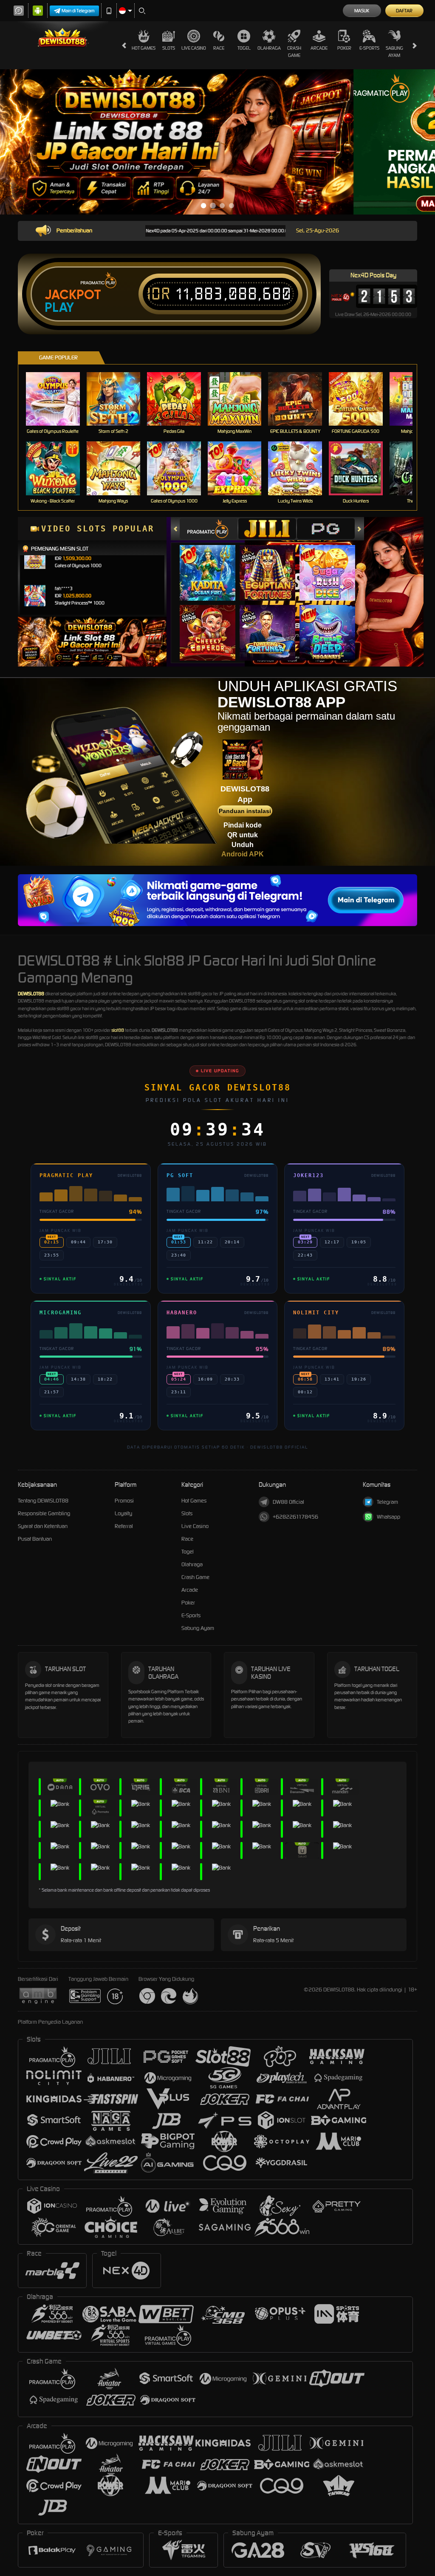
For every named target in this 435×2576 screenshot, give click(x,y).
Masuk (362, 11)
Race (219, 48)
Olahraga (269, 48)
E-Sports (369, 48)
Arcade (319, 48)
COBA (213, 564)
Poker (344, 48)
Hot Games (144, 48)
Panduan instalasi (245, 811)
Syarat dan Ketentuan (43, 1526)
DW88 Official (288, 1502)
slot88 (118, 1030)
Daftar (404, 11)
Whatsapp (388, 1517)
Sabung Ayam (394, 52)
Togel (244, 48)
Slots (169, 48)
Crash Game (294, 52)
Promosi (124, 1501)
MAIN (58, 399)
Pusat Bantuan (35, 1539)
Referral (124, 1526)
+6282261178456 (295, 1517)
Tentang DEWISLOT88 (43, 1501)
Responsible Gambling (44, 1513)
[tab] (209, 529)
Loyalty (123, 1513)
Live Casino (194, 48)
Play (59, 308)
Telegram (387, 1502)
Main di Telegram (78, 11)
